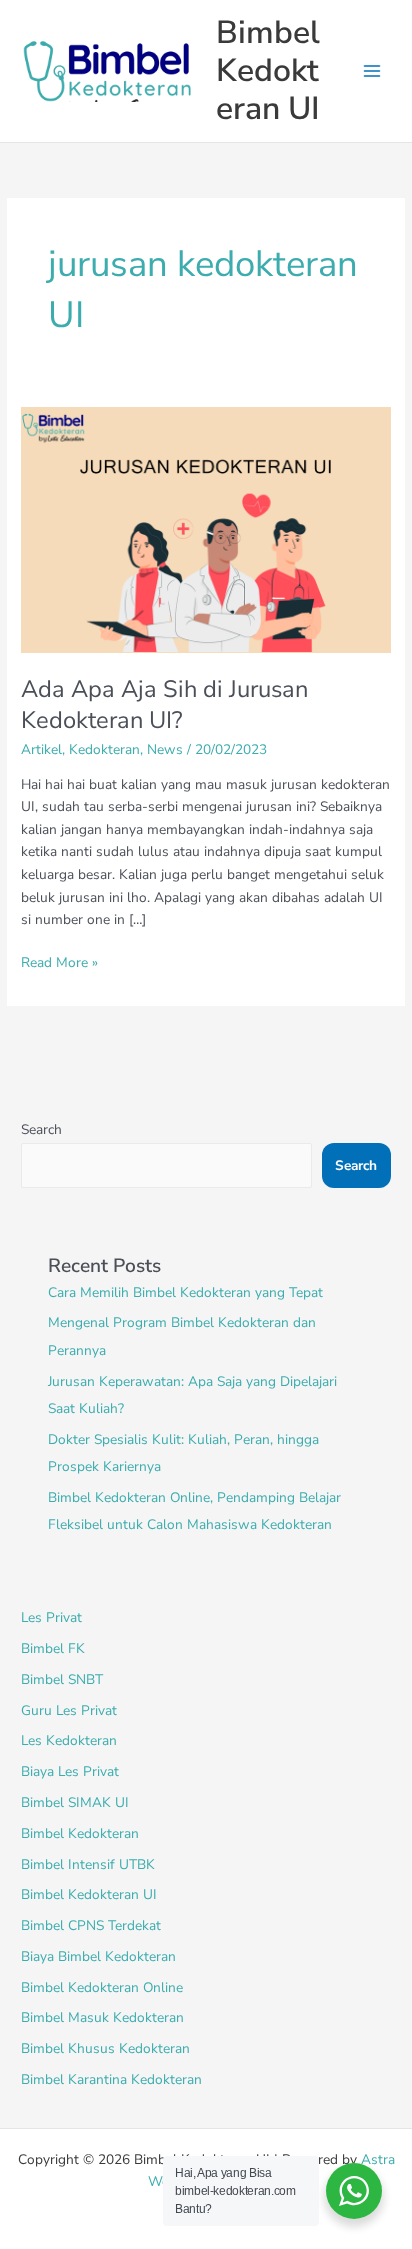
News (165, 749)
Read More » (59, 962)
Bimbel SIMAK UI (75, 1802)
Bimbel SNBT (62, 1679)
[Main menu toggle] (372, 71)
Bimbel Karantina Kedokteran (111, 2079)
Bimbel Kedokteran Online (102, 1987)
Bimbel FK (53, 1648)
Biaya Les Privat (70, 1771)
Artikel (41, 749)
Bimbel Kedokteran (80, 1833)
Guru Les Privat (69, 1710)
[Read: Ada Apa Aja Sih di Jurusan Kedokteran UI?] (206, 528)
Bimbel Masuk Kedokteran (102, 2017)
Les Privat (51, 1617)
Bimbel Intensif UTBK (88, 1864)
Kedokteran (104, 749)
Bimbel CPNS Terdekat (91, 1925)
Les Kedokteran (69, 1740)
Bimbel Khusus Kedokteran (105, 2048)
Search (41, 1129)
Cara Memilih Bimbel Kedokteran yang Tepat (185, 1292)
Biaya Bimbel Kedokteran (98, 1956)
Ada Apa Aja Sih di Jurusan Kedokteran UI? (164, 704)
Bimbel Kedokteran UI (268, 71)
